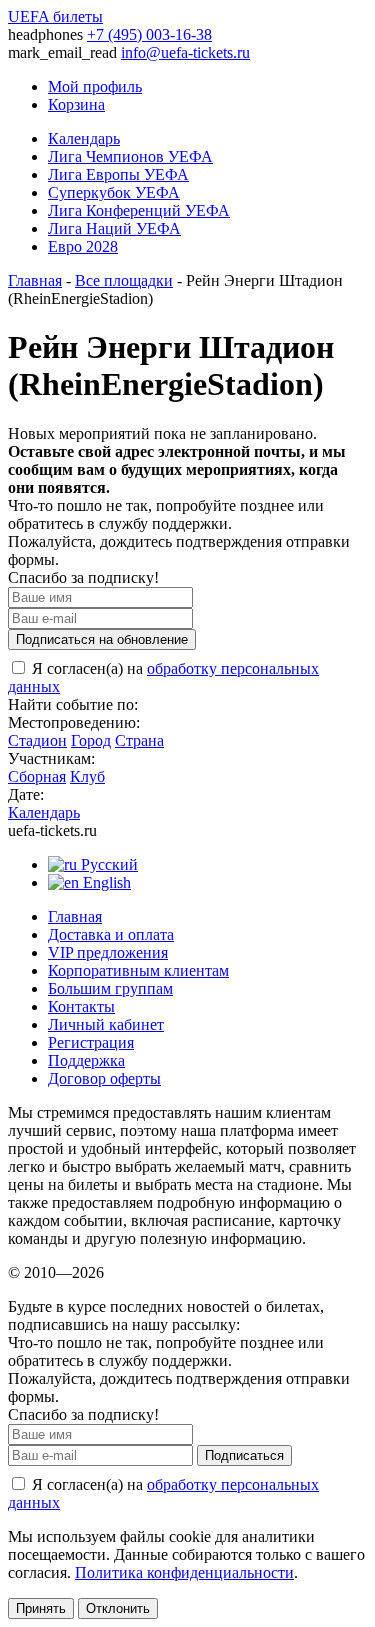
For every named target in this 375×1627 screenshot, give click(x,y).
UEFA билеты (55, 16)
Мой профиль (95, 86)
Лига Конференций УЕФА (139, 210)
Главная (35, 280)
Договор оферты (104, 1078)
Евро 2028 (83, 246)
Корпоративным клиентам (138, 970)
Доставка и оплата (111, 934)
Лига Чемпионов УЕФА (130, 156)
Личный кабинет (106, 1024)
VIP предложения (108, 952)
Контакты (81, 1006)
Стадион (37, 740)
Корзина (76, 104)
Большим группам (110, 988)
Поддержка (86, 1060)
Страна (139, 740)
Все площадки (124, 280)
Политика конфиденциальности (184, 1572)
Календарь (84, 138)
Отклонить (118, 1608)
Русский (107, 864)
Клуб (87, 776)
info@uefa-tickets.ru (185, 52)
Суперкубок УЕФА (114, 192)
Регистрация (91, 1042)
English (105, 882)
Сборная (37, 776)
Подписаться (244, 1455)
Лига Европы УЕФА (118, 174)
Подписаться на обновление (102, 639)
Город (91, 740)
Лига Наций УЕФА (114, 228)
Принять (41, 1608)
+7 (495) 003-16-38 (149, 34)
